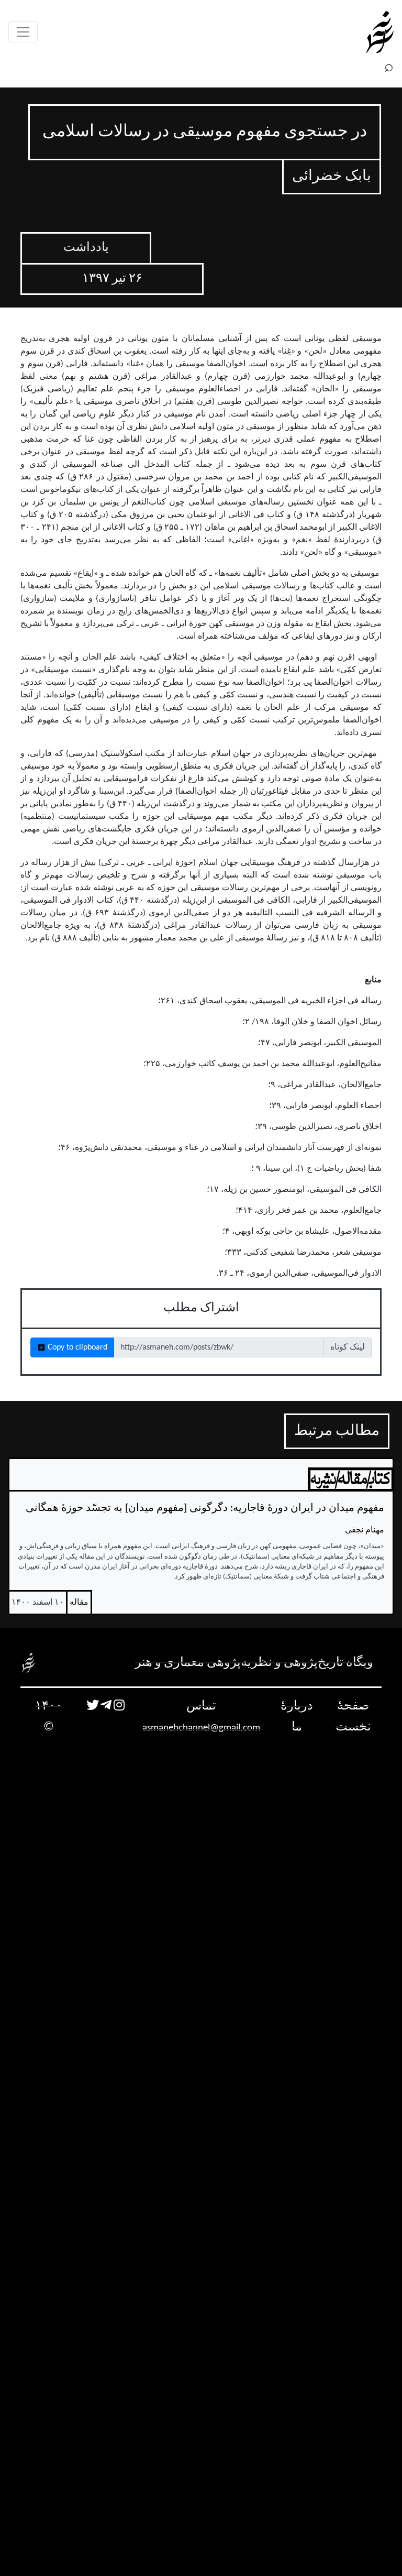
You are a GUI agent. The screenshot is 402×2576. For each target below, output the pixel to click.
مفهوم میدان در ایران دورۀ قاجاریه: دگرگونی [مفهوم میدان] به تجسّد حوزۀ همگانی (205, 1508)
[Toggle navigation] (23, 32)
